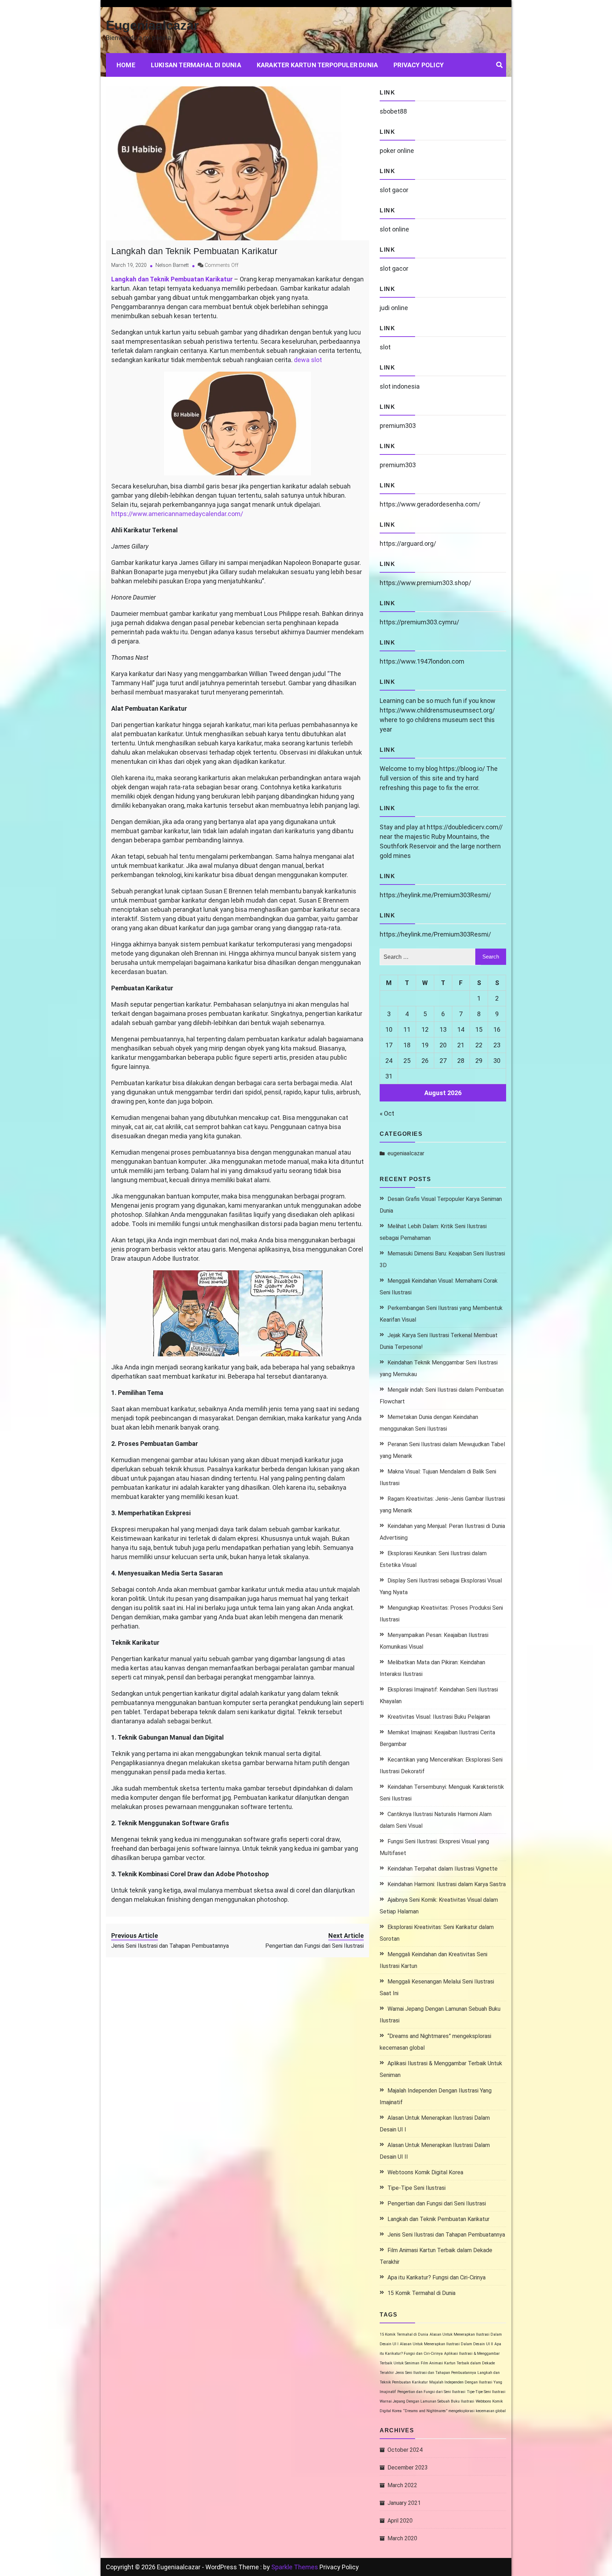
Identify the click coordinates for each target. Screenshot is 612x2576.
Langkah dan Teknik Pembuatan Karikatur (194, 251)
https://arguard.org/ (408, 543)
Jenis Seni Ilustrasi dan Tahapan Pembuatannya (446, 2235)
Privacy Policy (419, 65)
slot (385, 347)
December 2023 (408, 2468)
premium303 (398, 426)
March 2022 (402, 2485)
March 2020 (402, 2538)
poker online (397, 151)
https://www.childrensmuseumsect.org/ (437, 710)
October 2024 (405, 2450)
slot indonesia (400, 386)
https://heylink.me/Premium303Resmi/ (435, 895)
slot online (394, 229)
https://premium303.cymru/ (419, 622)
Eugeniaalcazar (152, 25)
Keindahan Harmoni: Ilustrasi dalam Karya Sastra (447, 1884)
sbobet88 (393, 111)
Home (126, 65)
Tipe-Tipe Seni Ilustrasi (416, 2188)
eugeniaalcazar (406, 1153)
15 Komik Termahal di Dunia (421, 2293)
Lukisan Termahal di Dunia (196, 65)
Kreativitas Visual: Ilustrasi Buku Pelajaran (439, 1717)
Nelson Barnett (172, 265)
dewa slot (308, 360)
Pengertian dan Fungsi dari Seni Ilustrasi (437, 2203)
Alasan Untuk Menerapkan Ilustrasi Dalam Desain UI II (446, 2344)
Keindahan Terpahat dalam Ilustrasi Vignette (443, 1869)
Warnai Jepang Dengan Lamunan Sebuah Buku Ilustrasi (427, 2401)
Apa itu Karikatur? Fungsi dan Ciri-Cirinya (437, 2277)
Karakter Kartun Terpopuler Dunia (317, 65)
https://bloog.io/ (462, 769)
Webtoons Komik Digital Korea (425, 2172)
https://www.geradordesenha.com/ (430, 504)
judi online (394, 308)
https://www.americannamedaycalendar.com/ (177, 514)
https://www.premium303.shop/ (425, 583)
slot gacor (394, 190)
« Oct (387, 1113)
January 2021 (404, 2503)
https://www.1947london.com (422, 661)
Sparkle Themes (295, 2567)
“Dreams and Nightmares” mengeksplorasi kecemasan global (454, 2411)
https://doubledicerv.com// (465, 827)
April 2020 (400, 2521)
